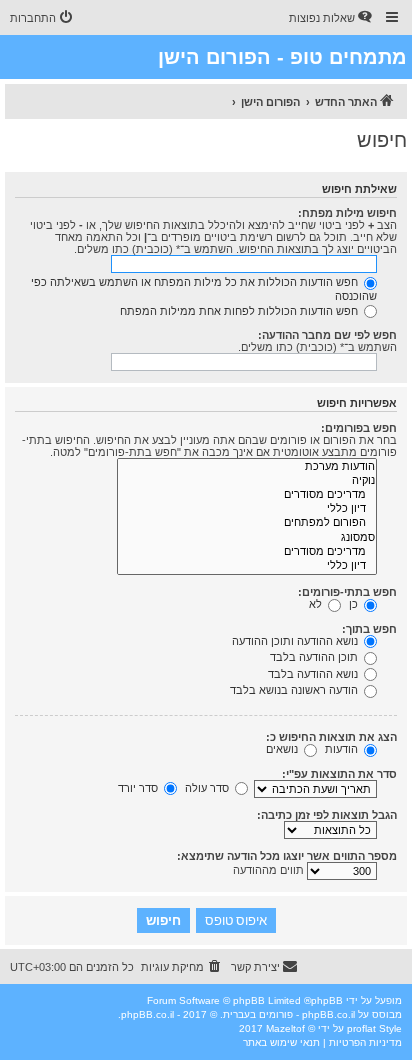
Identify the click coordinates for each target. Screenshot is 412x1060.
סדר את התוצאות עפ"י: (339, 774)
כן (355, 604)
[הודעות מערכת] (247, 467)
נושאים (283, 749)
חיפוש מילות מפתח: (347, 213)
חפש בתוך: (369, 629)
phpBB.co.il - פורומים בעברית (289, 1014)
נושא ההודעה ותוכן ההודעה (296, 641)
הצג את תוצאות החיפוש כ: (331, 737)
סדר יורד (139, 788)
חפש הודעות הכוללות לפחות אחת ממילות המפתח (240, 311)
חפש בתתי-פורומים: (347, 592)
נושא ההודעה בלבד (314, 674)
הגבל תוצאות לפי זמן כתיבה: (327, 815)
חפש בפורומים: (359, 428)
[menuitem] (332, 18)
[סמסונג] (247, 538)
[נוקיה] (247, 481)
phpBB (327, 1000)
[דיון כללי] (247, 509)
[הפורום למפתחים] (247, 523)
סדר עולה (208, 788)
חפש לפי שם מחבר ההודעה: (327, 335)
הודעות (343, 749)
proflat (361, 1028)
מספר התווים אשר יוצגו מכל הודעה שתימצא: (287, 856)
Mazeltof (285, 1028)
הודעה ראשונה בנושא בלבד (295, 690)
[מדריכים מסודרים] (247, 495)
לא (317, 604)
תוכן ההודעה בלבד (315, 657)
